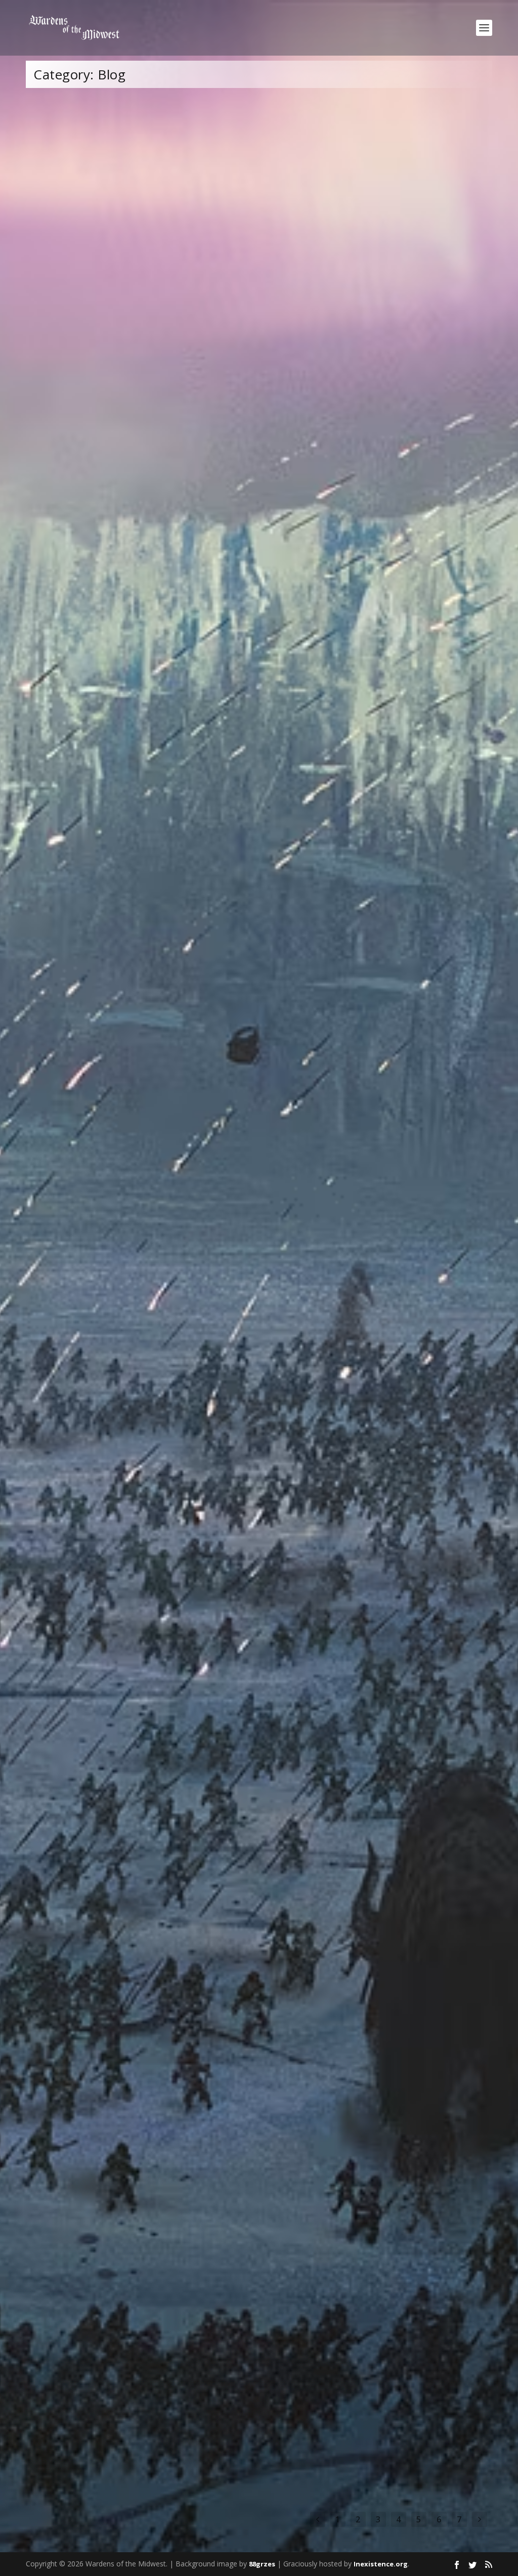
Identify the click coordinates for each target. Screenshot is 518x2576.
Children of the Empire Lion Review (106, 1295)
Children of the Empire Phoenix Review (114, 1841)
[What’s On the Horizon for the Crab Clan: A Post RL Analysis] (184, 847)
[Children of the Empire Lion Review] (223, 1162)
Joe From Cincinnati (72, 365)
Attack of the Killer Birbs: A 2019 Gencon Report (132, 664)
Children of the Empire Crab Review (107, 2409)
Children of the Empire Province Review (115, 2182)
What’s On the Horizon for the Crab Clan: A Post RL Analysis (157, 957)
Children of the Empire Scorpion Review (116, 1625)
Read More (64, 404)
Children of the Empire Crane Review (110, 2068)
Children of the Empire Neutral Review (113, 2295)
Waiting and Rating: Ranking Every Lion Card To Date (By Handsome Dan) (184, 350)
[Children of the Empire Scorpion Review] (216, 1496)
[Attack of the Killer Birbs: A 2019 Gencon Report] (203, 543)
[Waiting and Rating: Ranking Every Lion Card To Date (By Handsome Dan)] (229, 213)
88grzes (262, 2564)
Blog (156, 365)
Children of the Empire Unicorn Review (114, 1727)
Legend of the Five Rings (197, 679)
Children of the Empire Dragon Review (113, 1955)
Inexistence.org (381, 2564)
